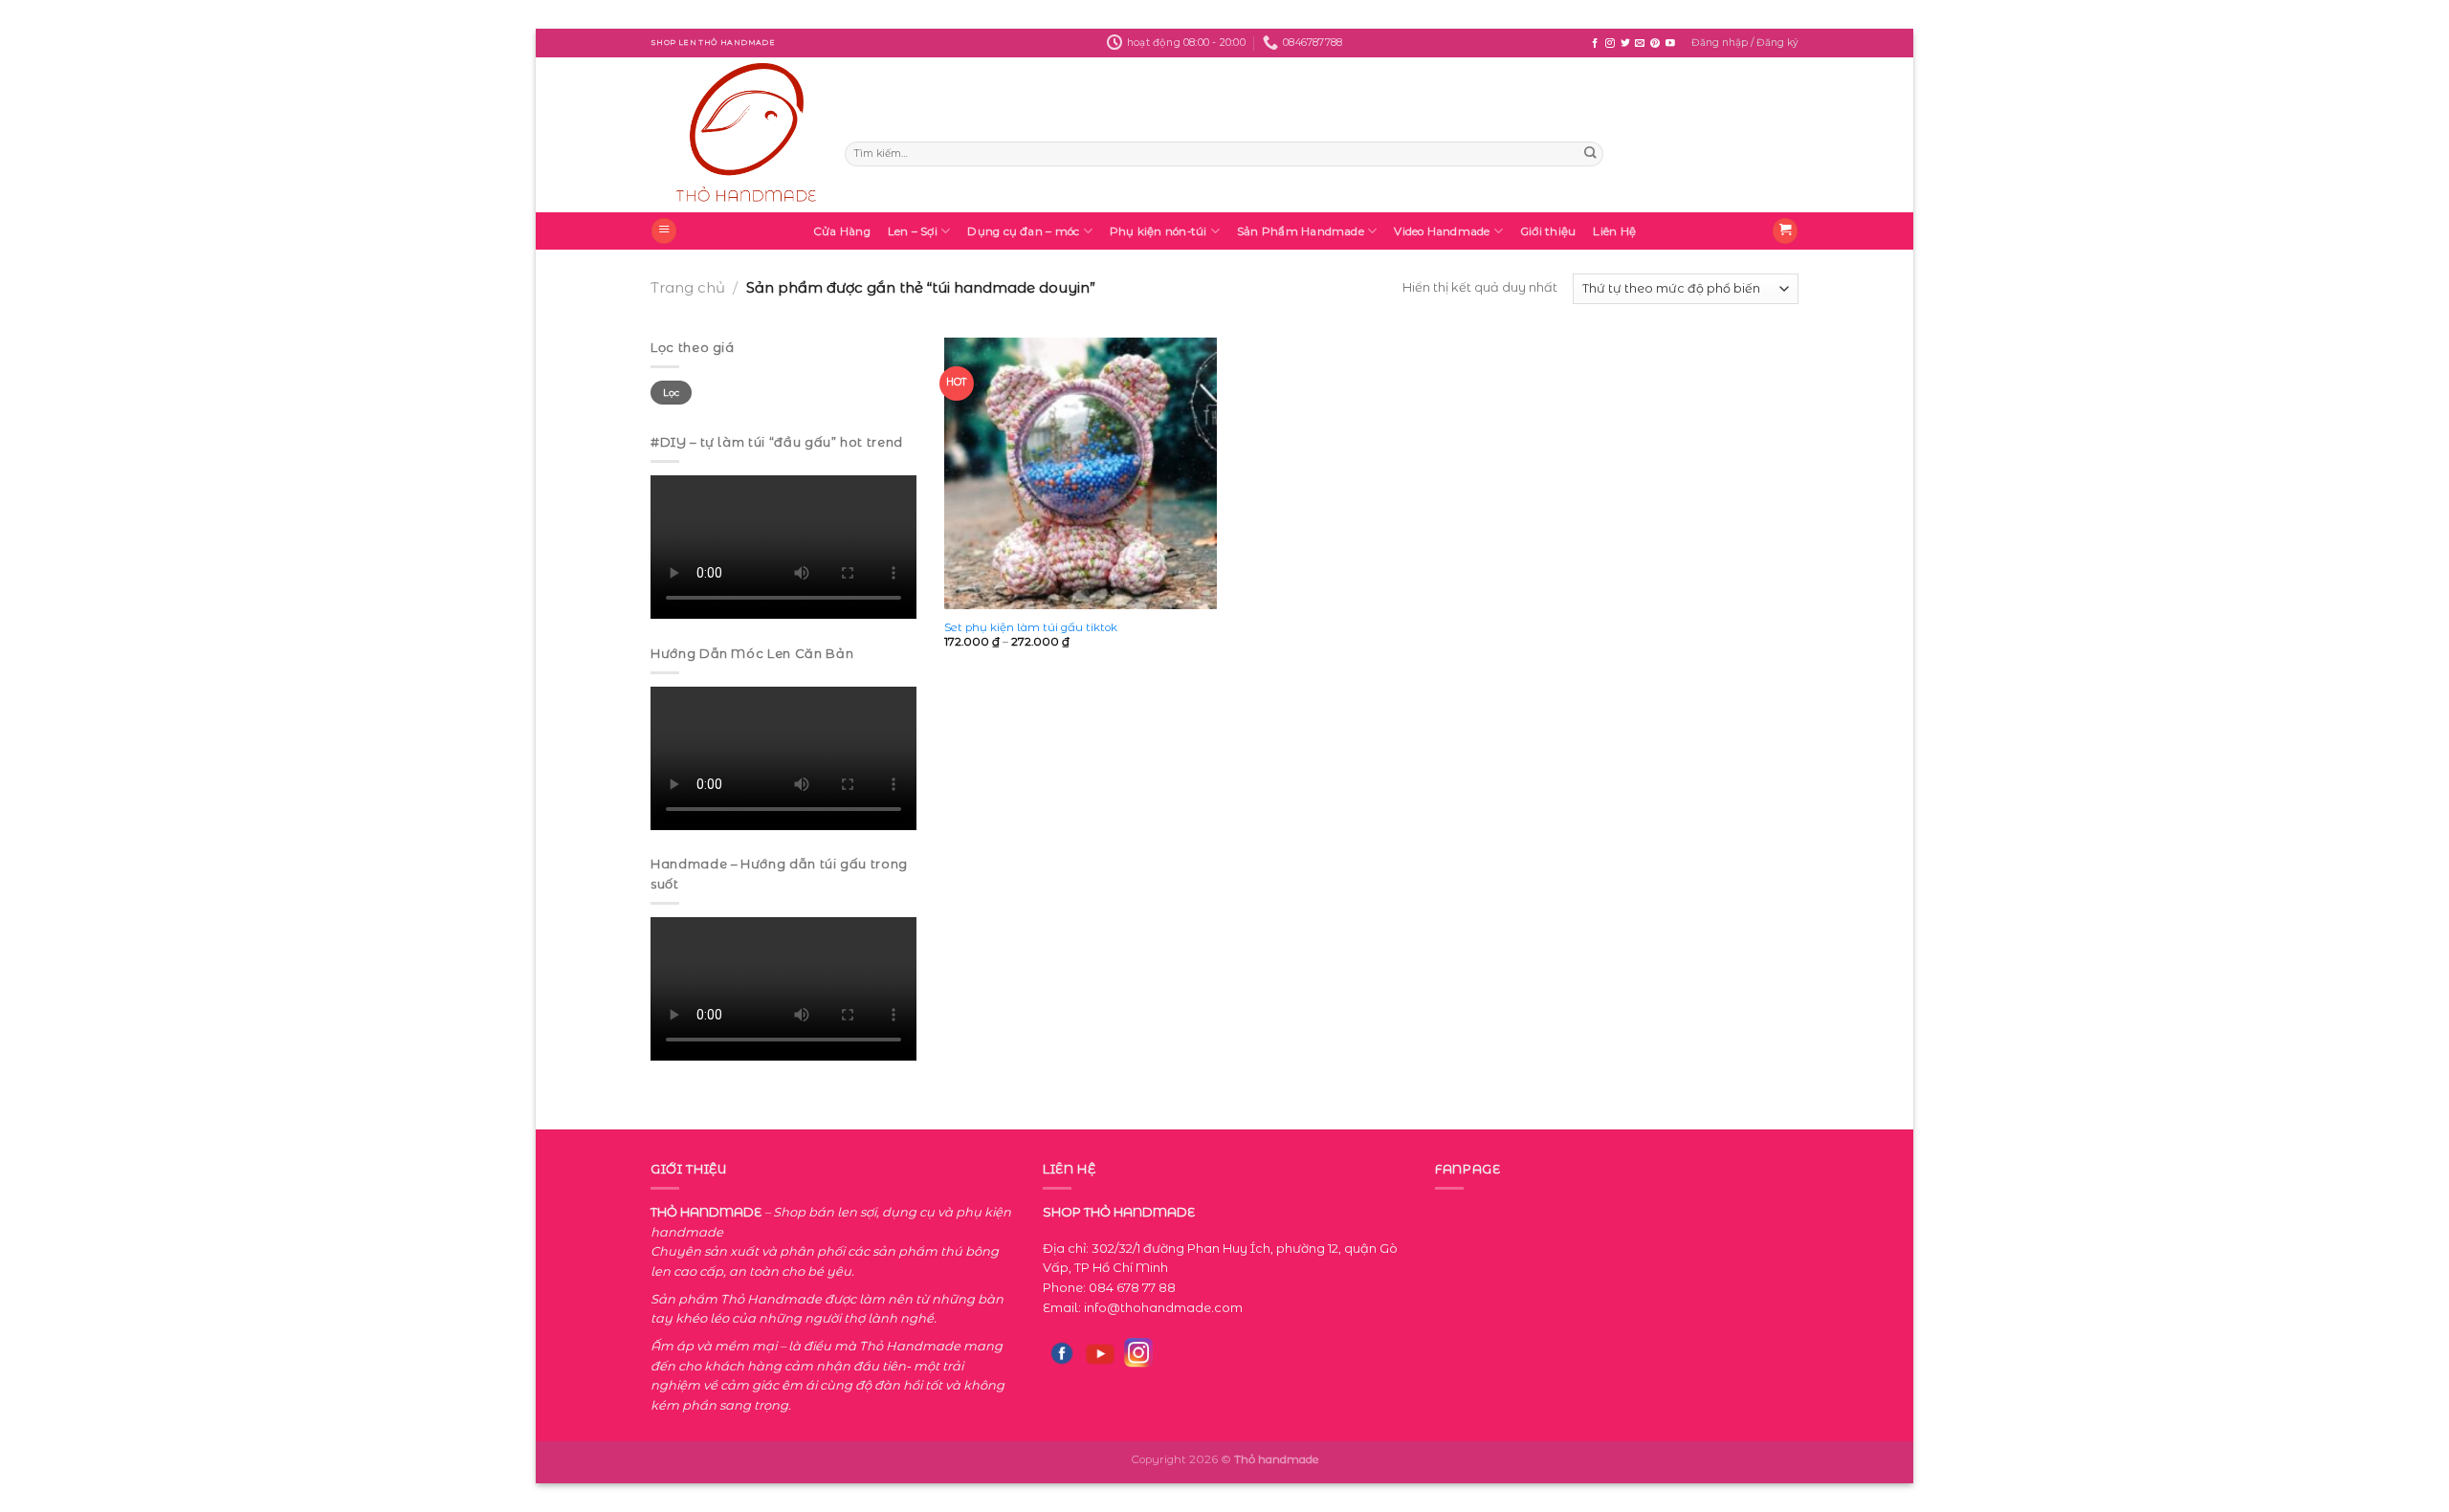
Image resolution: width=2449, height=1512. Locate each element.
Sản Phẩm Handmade (1301, 231)
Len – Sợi (913, 231)
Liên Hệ (1614, 231)
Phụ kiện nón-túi (1158, 231)
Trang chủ (688, 288)
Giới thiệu (1548, 231)
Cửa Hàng (842, 231)
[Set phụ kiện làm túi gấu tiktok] (1081, 474)
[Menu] (664, 231)
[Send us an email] (1640, 44)
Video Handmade (1442, 231)
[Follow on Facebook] (1595, 44)
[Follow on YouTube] (1670, 44)
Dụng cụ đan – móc (1023, 231)
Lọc (672, 393)
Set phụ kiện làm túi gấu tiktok (1031, 627)
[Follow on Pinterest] (1655, 44)
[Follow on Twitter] (1625, 44)
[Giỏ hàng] (1785, 231)
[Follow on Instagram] (1610, 44)
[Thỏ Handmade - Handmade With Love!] (733, 134)
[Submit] (1590, 154)
